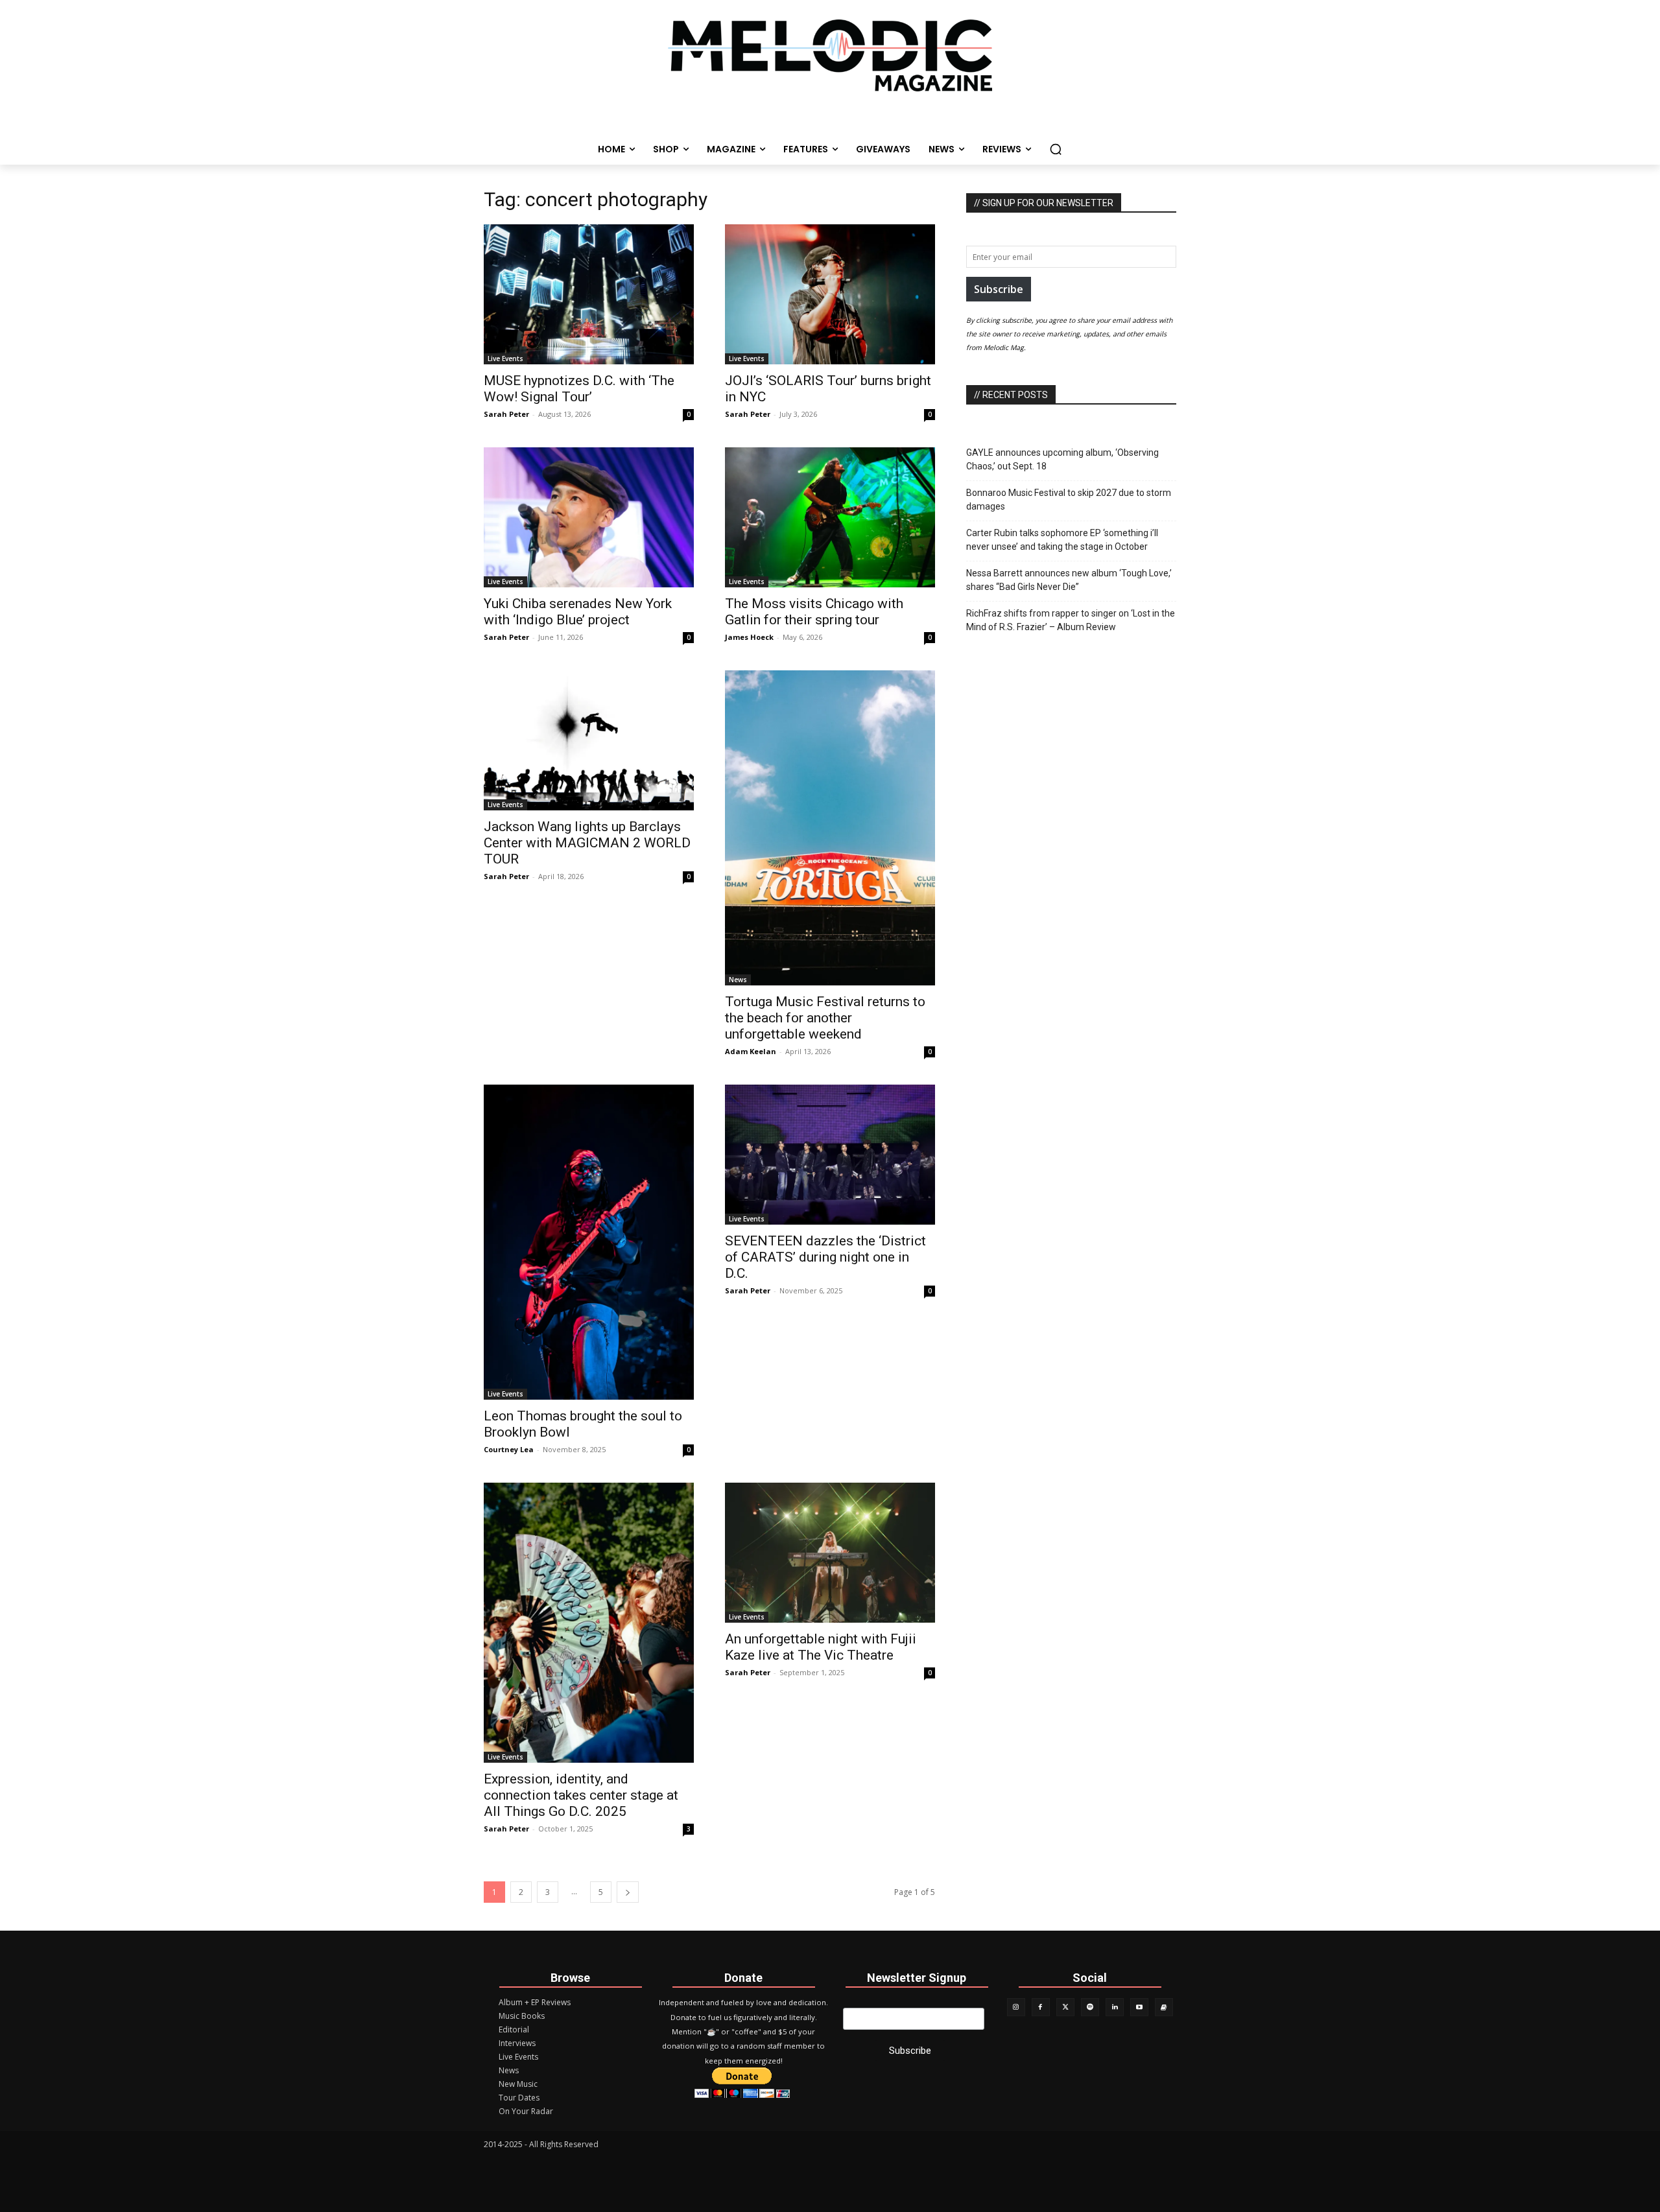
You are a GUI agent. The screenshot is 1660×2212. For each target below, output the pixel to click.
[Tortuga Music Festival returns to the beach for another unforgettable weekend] (830, 828)
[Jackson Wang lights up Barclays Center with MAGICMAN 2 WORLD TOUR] (589, 740)
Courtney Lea (509, 1449)
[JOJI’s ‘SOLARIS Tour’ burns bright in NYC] (830, 294)
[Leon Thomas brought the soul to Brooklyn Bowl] (589, 1242)
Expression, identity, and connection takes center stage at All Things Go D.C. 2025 (581, 1795)
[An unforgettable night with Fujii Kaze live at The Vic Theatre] (830, 1553)
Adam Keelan (751, 1051)
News (738, 980)
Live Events (505, 359)
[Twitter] (1065, 2007)
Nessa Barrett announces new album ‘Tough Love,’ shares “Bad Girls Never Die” (1069, 580)
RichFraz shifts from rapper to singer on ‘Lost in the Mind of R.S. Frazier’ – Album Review (1071, 620)
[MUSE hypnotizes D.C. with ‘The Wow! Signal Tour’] (589, 294)
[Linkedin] (1115, 2007)
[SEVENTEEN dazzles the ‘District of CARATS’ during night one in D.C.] (830, 1155)
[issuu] (1164, 2007)
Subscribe (999, 289)
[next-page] (628, 1892)
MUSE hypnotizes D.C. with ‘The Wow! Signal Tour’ (579, 389)
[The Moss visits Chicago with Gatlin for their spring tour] (830, 517)
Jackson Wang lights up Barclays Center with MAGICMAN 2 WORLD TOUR (587, 843)
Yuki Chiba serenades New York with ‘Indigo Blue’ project (578, 612)
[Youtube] (1139, 2007)
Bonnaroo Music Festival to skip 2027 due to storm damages (1069, 500)
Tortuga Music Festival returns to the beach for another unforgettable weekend (825, 1018)
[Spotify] (1090, 2007)
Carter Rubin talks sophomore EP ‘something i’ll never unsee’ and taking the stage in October (1062, 540)
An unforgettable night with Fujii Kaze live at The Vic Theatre (821, 1647)
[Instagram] (1016, 2007)
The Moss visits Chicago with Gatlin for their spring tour (814, 612)
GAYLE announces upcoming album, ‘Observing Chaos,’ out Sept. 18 (1062, 459)
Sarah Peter (506, 414)
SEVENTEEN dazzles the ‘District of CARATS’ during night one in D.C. (825, 1257)
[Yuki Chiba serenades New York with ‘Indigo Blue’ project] (589, 517)
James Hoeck (749, 637)
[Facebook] (1041, 2007)
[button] (1056, 149)
